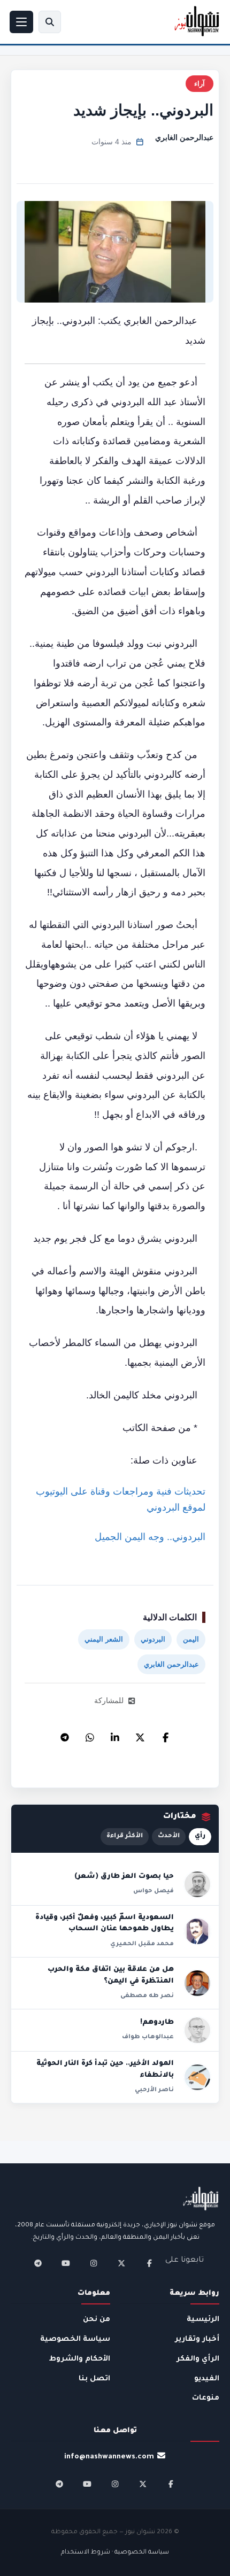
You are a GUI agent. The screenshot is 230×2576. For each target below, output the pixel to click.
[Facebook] (165, 1735)
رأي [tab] (200, 1836)
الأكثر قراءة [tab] (125, 1836)
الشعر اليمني (104, 1639)
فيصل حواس (154, 1891)
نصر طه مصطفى (147, 1996)
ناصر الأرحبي (154, 2090)
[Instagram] (94, 2263)
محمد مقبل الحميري (142, 1944)
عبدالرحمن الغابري (184, 137)
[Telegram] (65, 1735)
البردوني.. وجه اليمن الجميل (150, 1537)
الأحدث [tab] (169, 1836)
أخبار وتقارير (197, 2339)
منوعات (206, 2398)
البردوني (153, 1639)
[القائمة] (21, 22)
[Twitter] (140, 1735)
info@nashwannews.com (109, 2457)
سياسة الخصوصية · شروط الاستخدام (115, 2553)
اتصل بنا (94, 2379)
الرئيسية (203, 2320)
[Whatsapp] (90, 1735)
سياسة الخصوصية (75, 2339)
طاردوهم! (157, 2023)
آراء (200, 84)
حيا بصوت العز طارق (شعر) (124, 1877)
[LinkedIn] (115, 1735)
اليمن (191, 1639)
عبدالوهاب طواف (148, 2037)
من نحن (97, 2320)
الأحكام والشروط (80, 2359)
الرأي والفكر (198, 2359)
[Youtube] (66, 2263)
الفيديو (207, 2379)
